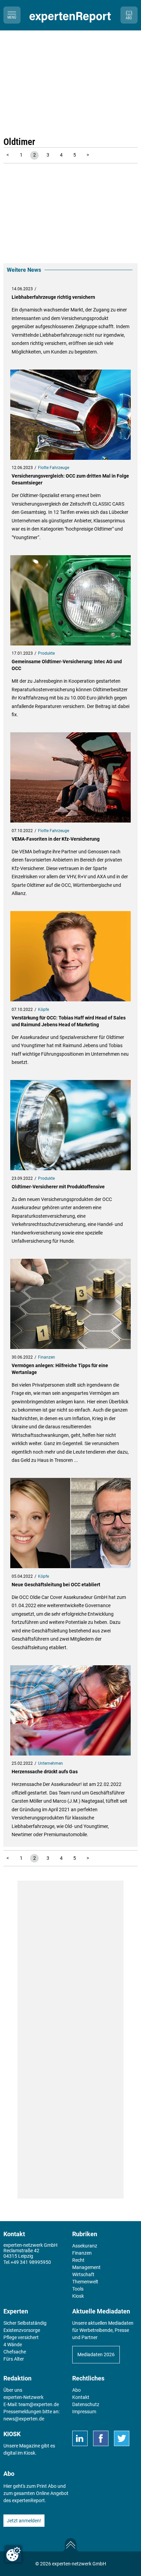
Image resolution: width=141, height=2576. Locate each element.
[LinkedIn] (80, 2438)
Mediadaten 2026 (96, 2354)
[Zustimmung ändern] (13, 2554)
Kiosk (29, 2453)
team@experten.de (39, 2404)
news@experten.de (24, 2419)
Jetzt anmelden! (24, 2521)
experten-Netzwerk (23, 2397)
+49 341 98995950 (31, 2262)
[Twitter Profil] (122, 2438)
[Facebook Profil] (101, 2438)
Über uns (13, 2390)
